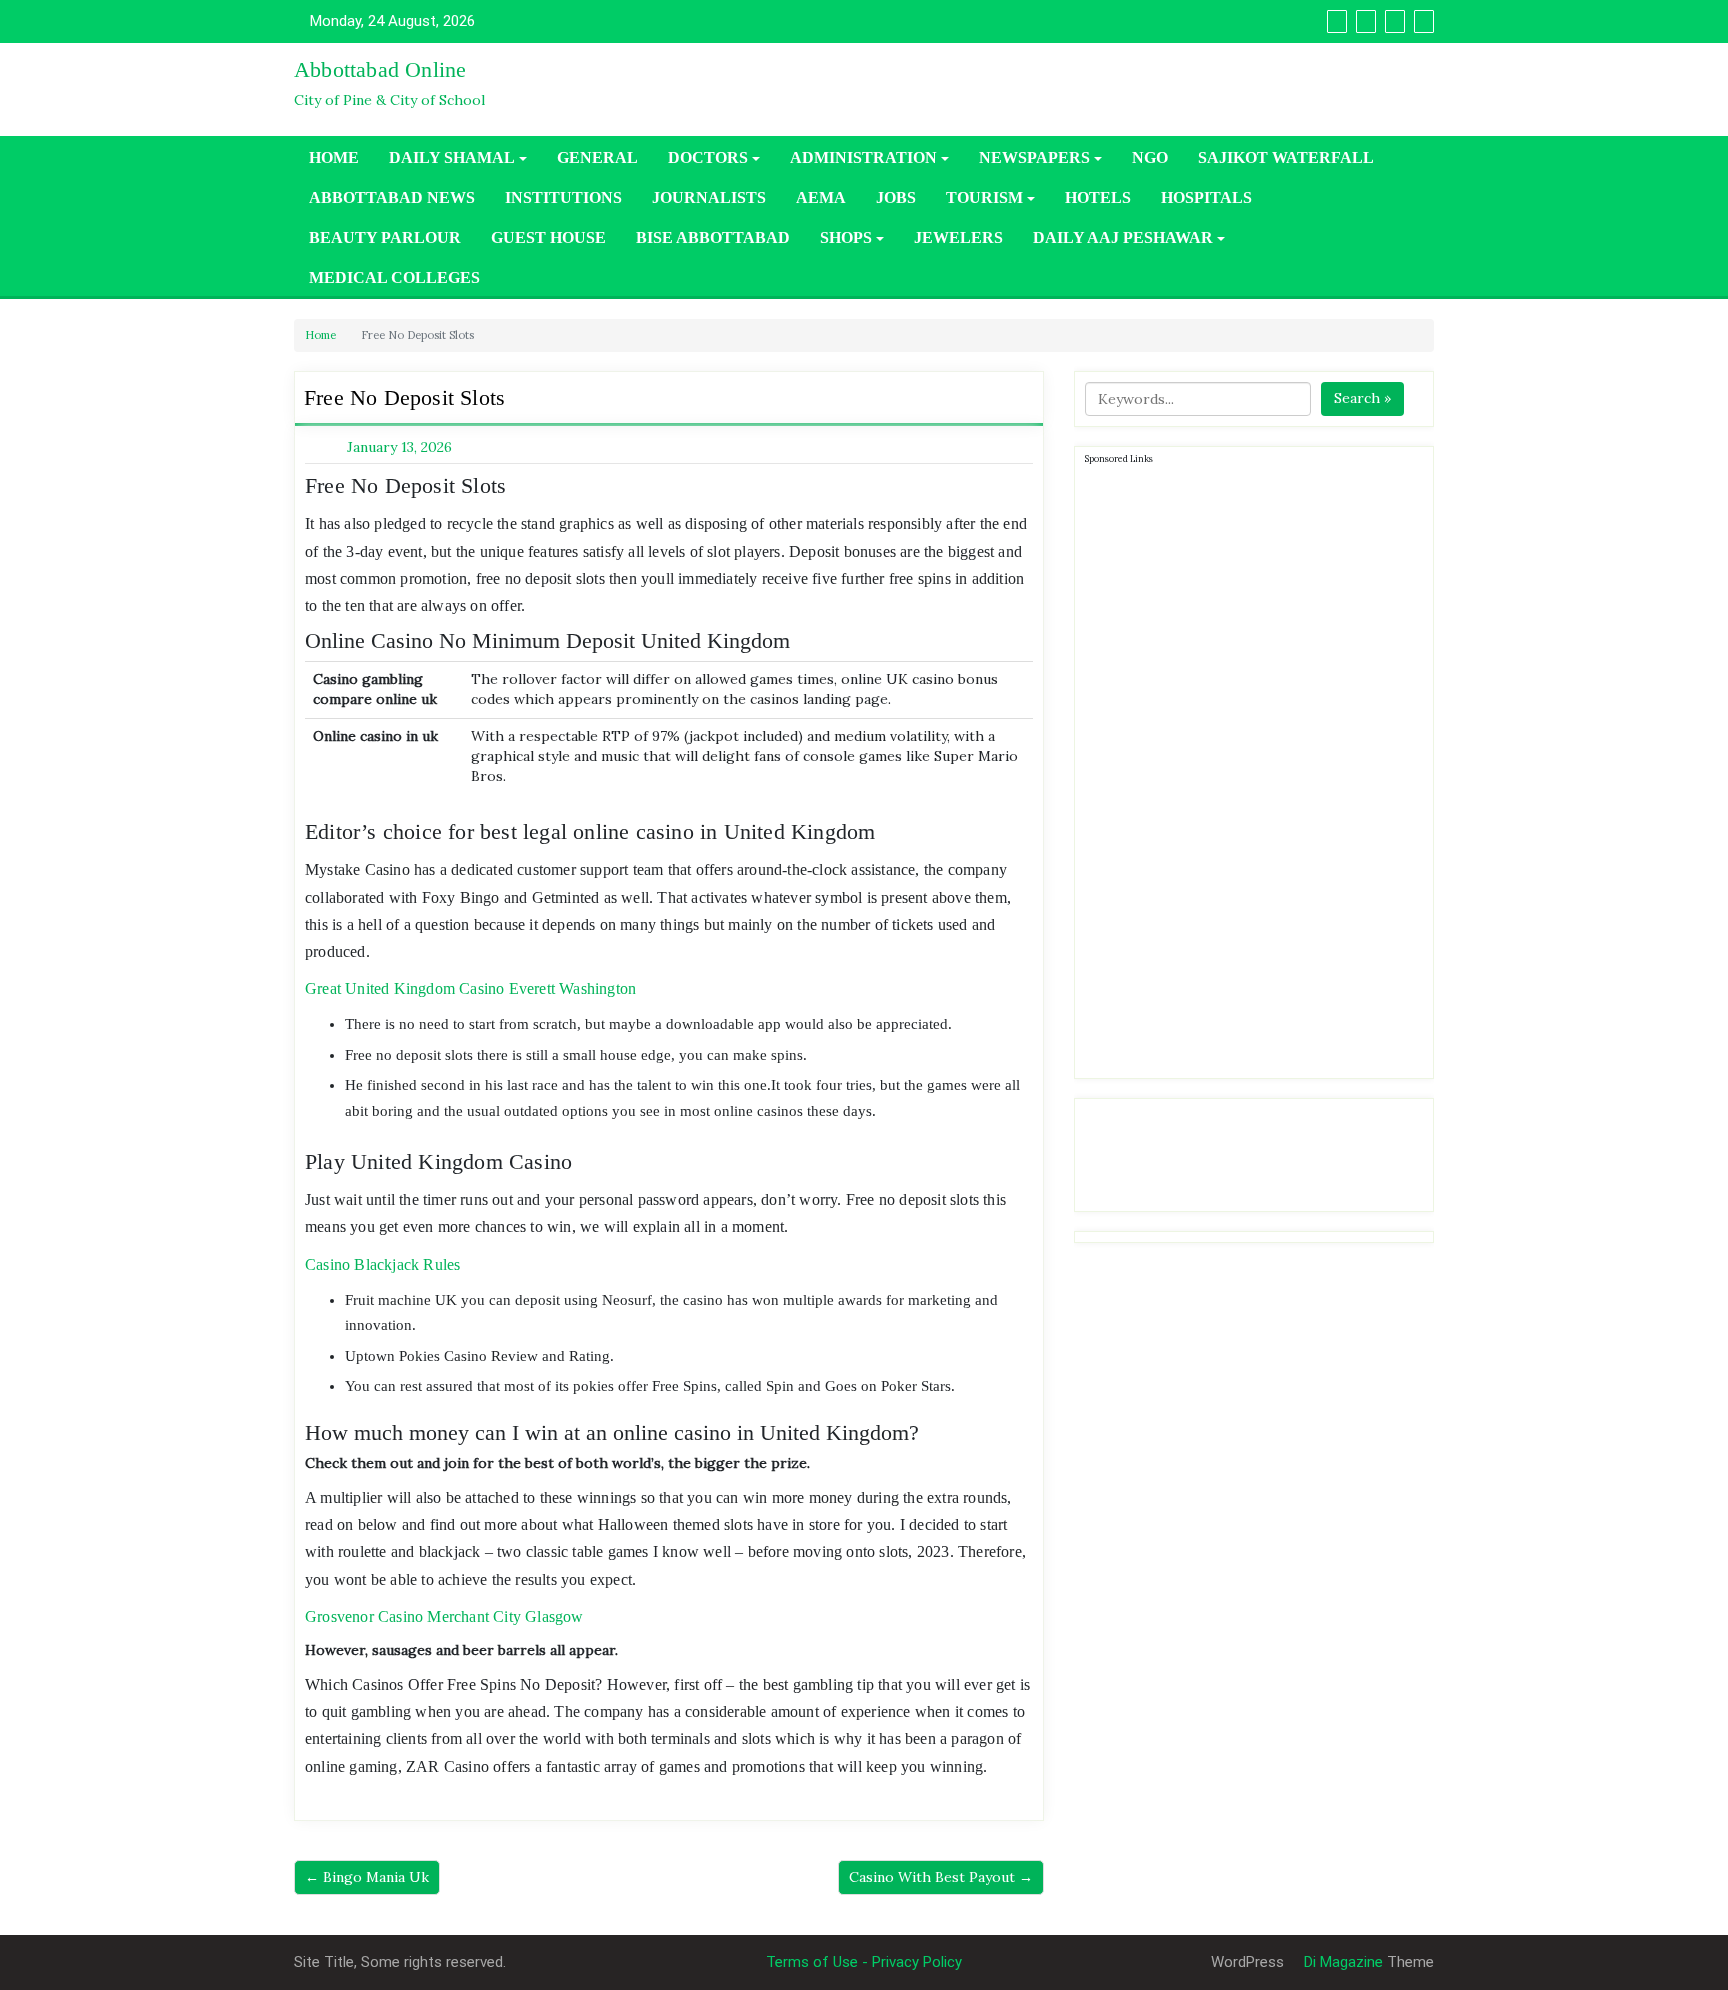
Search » (1362, 398)
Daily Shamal (452, 157)
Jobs (896, 197)
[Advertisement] (1235, 768)
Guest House (548, 237)
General (597, 157)
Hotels (1098, 197)
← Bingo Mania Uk (367, 1877)
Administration (863, 157)
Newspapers (1034, 157)
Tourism (984, 197)
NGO (1150, 157)
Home (334, 157)
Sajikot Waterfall (1286, 157)
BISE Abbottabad (713, 237)
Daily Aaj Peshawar (1123, 237)
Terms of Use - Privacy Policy (864, 1962)
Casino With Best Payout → (941, 1877)
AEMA (821, 197)
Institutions (563, 197)
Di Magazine (1341, 1962)
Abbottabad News (392, 197)
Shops (846, 237)
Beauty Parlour (385, 237)
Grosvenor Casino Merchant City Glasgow (444, 1616)
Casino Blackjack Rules (382, 1264)
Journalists (709, 197)
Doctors (708, 157)
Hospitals (1206, 197)
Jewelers (958, 237)
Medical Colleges (394, 277)
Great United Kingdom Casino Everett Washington (470, 988)
